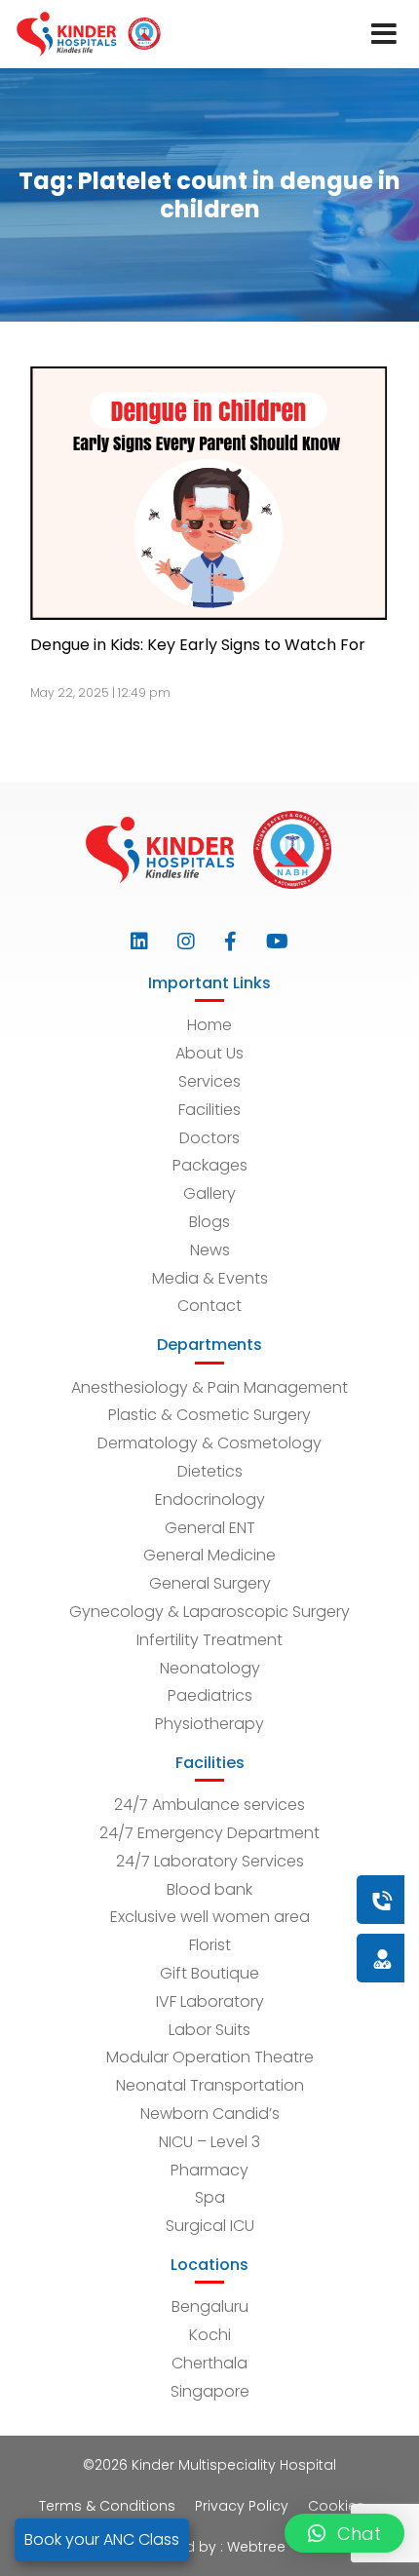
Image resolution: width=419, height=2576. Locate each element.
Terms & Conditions (107, 2506)
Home (209, 1025)
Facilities (209, 1110)
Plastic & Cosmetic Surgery (209, 1415)
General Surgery (210, 1583)
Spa (210, 2197)
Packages (210, 1165)
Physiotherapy (209, 1724)
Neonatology (210, 1668)
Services (209, 1081)
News (210, 1250)
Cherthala (209, 2363)
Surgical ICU (210, 2226)
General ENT (210, 1528)
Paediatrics (210, 1695)
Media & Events (210, 1278)
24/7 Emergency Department (209, 1833)
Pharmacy (209, 2170)
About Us (209, 1053)
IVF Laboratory (210, 2001)
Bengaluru (210, 2307)
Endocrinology (210, 1499)
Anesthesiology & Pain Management (209, 1387)
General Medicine (209, 1555)
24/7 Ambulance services (209, 1805)
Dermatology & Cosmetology (209, 1443)
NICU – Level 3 (209, 2142)
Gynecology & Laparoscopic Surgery (209, 1612)
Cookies (336, 2506)
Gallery (209, 1193)
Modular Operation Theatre (210, 2057)
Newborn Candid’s (210, 2114)
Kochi (210, 2335)
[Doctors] (317, 1958)
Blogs (209, 1222)
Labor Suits (209, 2030)
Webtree (256, 2547)
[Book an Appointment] (264, 1899)
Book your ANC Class (102, 2539)
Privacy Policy (242, 2506)
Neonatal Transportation (210, 2085)
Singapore (210, 2391)
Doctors (209, 1138)
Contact (209, 1306)
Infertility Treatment (209, 1640)
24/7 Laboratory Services (210, 1861)
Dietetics (210, 1471)
